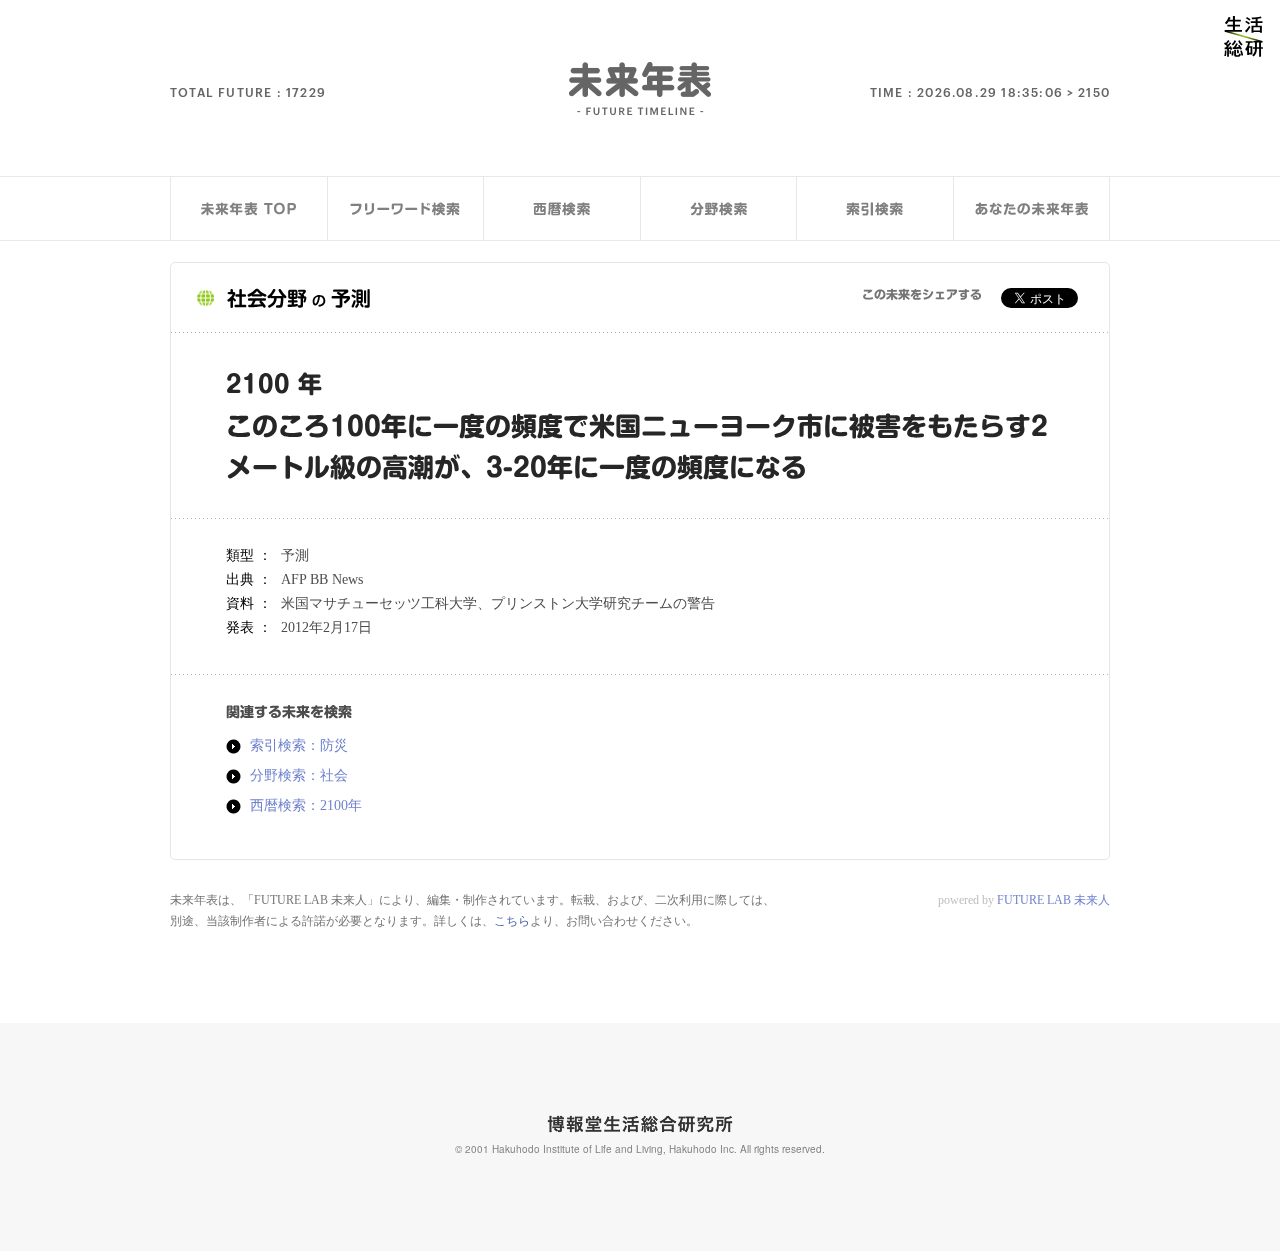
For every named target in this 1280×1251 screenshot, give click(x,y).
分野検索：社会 (299, 776)
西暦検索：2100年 (306, 806)
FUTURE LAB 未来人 (1053, 900)
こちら (512, 921)
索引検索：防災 (299, 746)
